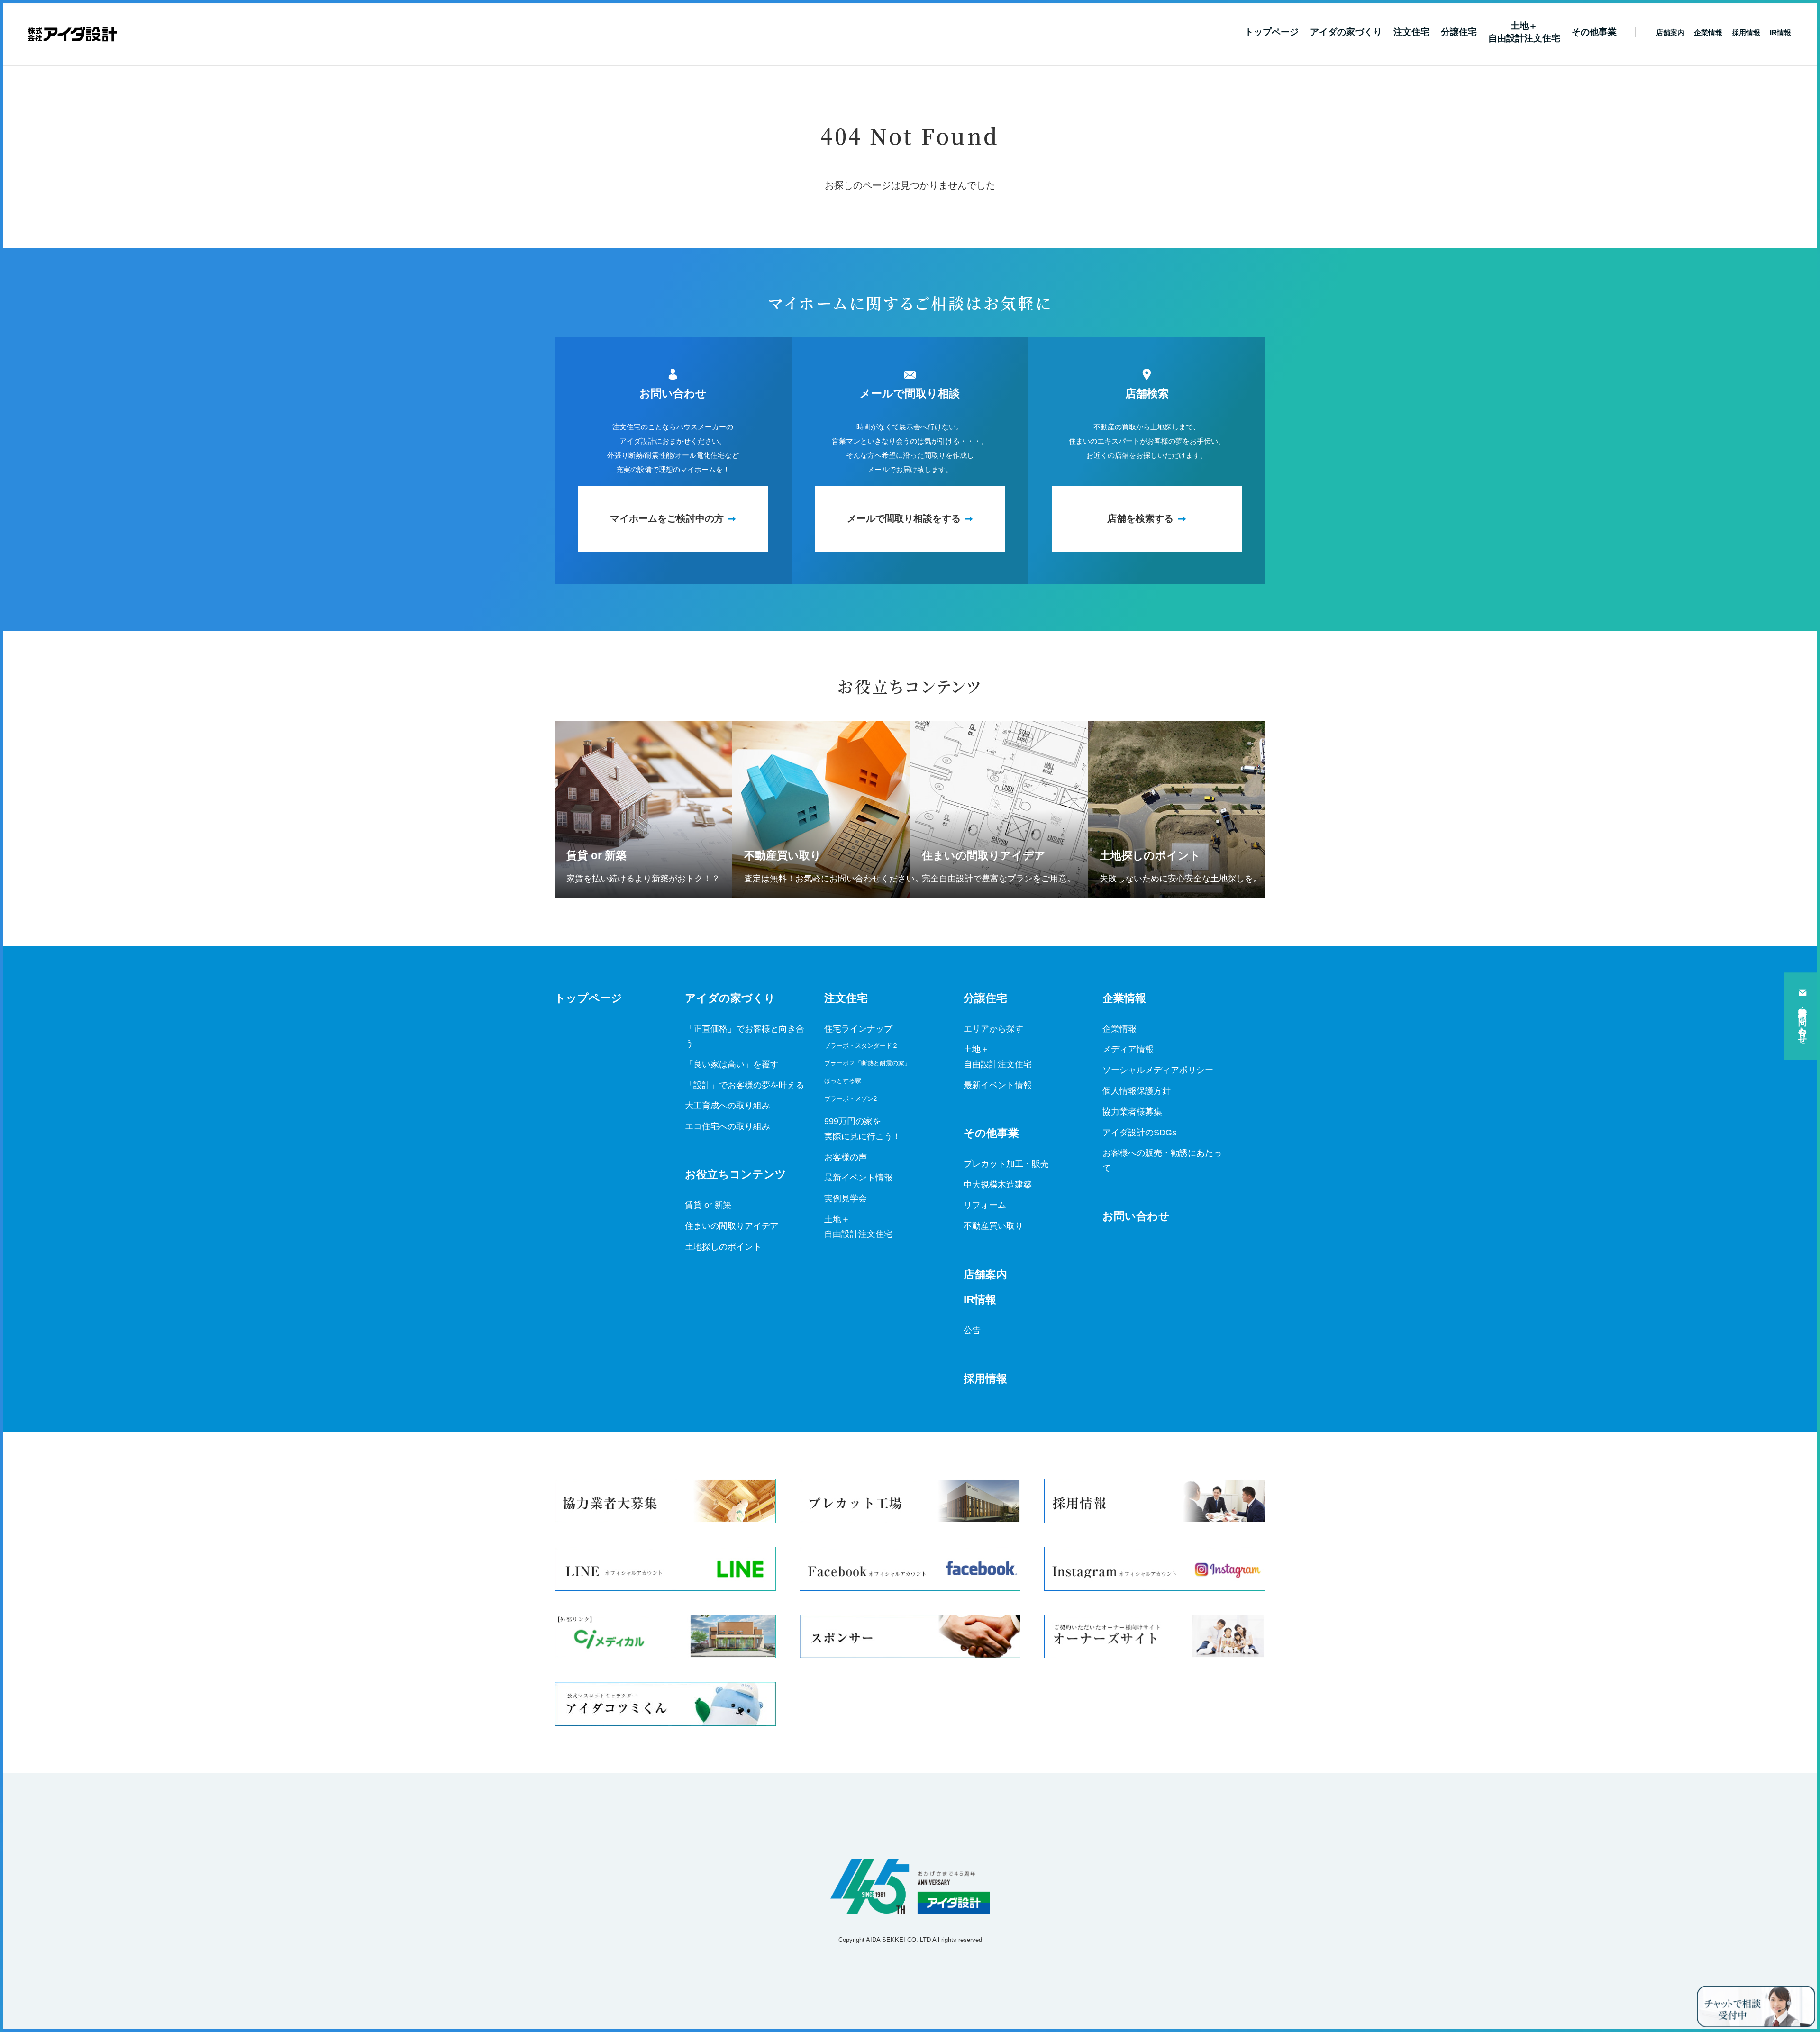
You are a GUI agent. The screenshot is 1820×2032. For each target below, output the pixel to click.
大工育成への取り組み (728, 1106)
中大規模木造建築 (998, 1185)
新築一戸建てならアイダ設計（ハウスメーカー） (72, 34)
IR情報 (980, 1300)
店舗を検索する (1140, 518)
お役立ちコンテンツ (736, 1175)
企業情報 (1124, 998)
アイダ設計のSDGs (1139, 1133)
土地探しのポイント (723, 1247)
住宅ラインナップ (858, 1029)
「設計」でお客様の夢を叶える (745, 1085)
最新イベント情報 (858, 1178)
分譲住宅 (1459, 32)
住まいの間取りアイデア (732, 1226)
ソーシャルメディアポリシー (1158, 1070)
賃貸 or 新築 (708, 1205)
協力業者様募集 (1132, 1112)
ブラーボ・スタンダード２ (861, 1046)
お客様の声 (846, 1157)
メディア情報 (1128, 1049)
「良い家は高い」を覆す (732, 1064)
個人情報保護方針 (1137, 1091)
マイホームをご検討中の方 (667, 518)
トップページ (1272, 32)
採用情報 (985, 1379)
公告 (972, 1330)
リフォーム (985, 1205)
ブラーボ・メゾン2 (851, 1099)
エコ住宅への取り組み (728, 1126)
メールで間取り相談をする (904, 518)
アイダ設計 (910, 1886)
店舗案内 (985, 1275)
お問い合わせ (1136, 1216)
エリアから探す (993, 1029)
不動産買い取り (993, 1226)
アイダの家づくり (1346, 32)
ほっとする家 (843, 1081)
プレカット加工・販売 (1006, 1164)
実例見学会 (846, 1198)
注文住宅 (1411, 32)
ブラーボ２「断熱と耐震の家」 (867, 1063)
